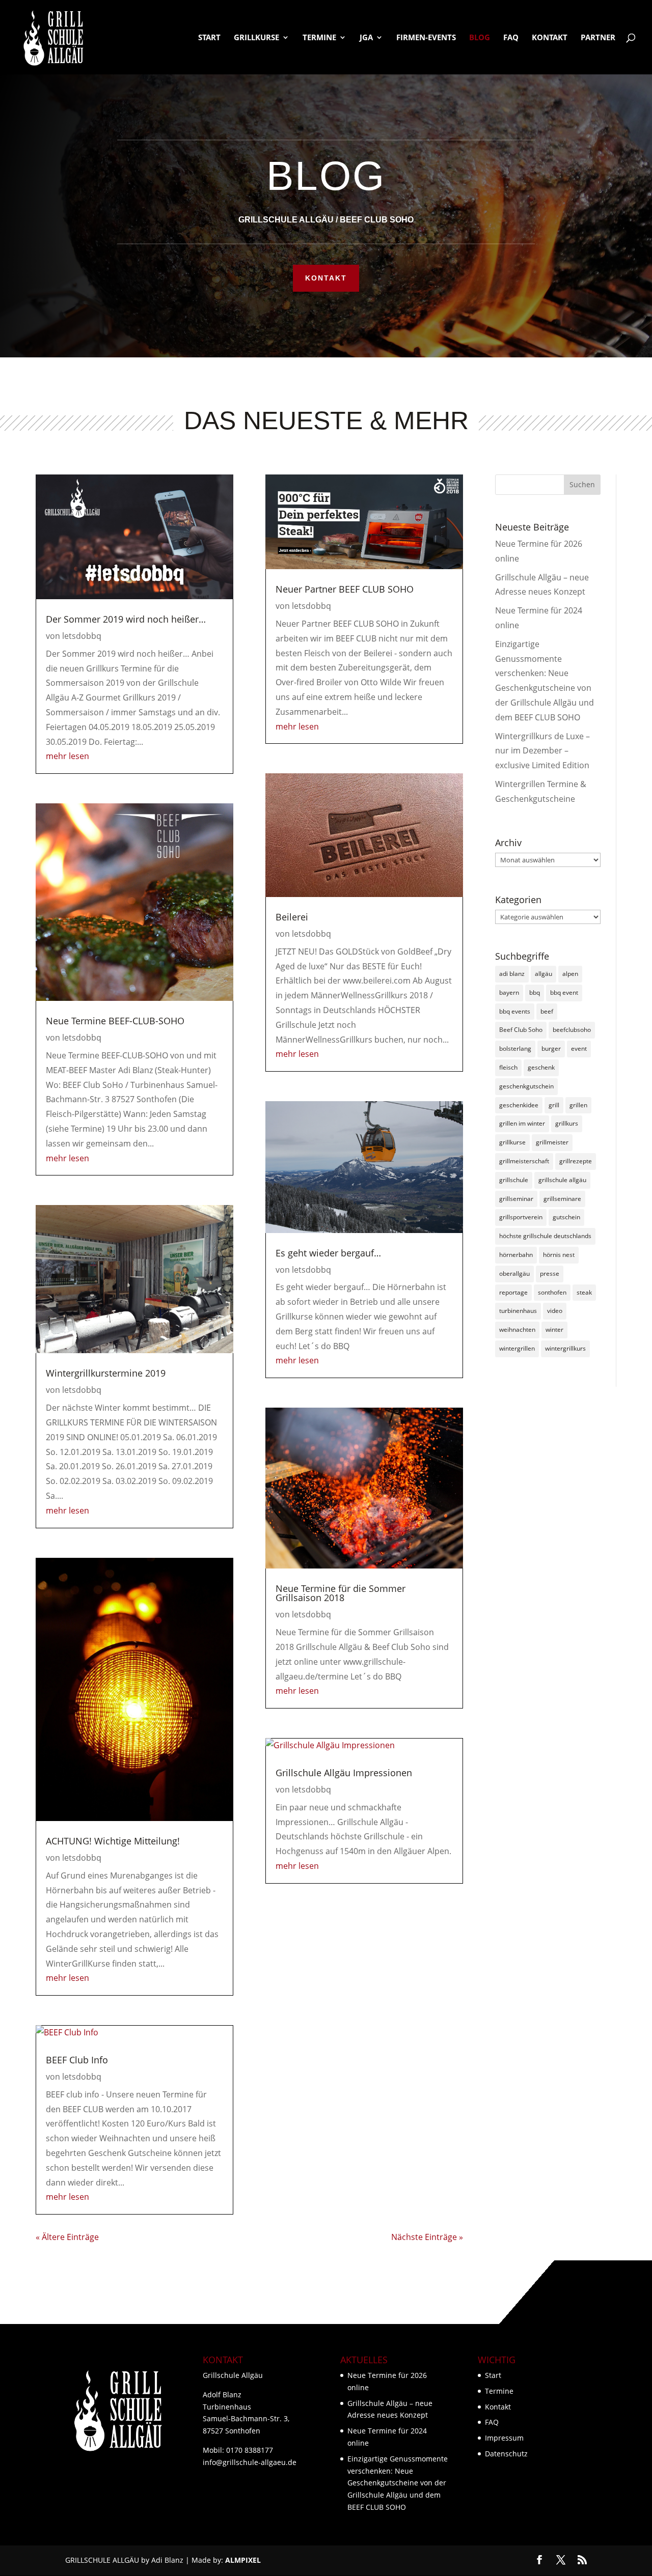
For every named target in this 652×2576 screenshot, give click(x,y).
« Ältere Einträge (67, 2237)
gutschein (566, 1217)
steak (584, 1292)
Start (209, 38)
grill (554, 1105)
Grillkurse (256, 38)
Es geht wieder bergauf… (328, 1253)
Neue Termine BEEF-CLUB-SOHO (115, 1021)
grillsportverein (521, 1217)
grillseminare (562, 1199)
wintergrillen (517, 1348)
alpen (570, 974)
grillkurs (567, 1123)
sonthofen (552, 1292)
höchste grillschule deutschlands (545, 1236)
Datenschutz (506, 2454)
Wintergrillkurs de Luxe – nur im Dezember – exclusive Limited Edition (542, 751)
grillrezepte (576, 1161)
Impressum (504, 2438)
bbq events (515, 1011)
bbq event (564, 992)
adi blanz (512, 974)
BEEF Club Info (77, 2060)
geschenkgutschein (526, 1086)
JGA (366, 38)
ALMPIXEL (243, 2560)
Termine (319, 38)
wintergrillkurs (565, 1348)
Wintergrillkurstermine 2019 (106, 1373)
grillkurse (512, 1142)
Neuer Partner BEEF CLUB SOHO (345, 589)
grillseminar (516, 1199)
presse (550, 1273)
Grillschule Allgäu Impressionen (344, 1773)
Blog (480, 38)
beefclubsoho (572, 1030)
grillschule (514, 1180)
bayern (509, 992)
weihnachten (517, 1329)
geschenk (541, 1067)
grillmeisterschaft (524, 1161)
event (579, 1048)
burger (551, 1048)
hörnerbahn (516, 1255)
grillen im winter (522, 1123)
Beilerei (292, 917)
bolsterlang (515, 1048)
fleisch (508, 1067)
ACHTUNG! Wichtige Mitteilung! (113, 1841)
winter (554, 1329)
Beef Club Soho (521, 1030)
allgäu (544, 974)
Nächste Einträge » (427, 2237)
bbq (535, 992)
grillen (578, 1105)
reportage (513, 1292)
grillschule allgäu (562, 1180)
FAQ (511, 38)
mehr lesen (67, 756)
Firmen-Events (426, 38)
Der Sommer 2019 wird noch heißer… (126, 619)
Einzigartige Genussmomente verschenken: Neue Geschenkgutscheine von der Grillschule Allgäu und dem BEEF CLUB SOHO (398, 2483)
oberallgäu (514, 1273)
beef (547, 1011)
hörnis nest (559, 1255)
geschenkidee (519, 1105)
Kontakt (550, 38)
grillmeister (552, 1142)
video (555, 1311)
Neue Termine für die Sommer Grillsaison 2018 (341, 1593)
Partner (598, 38)
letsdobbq (82, 636)
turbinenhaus (518, 1311)
